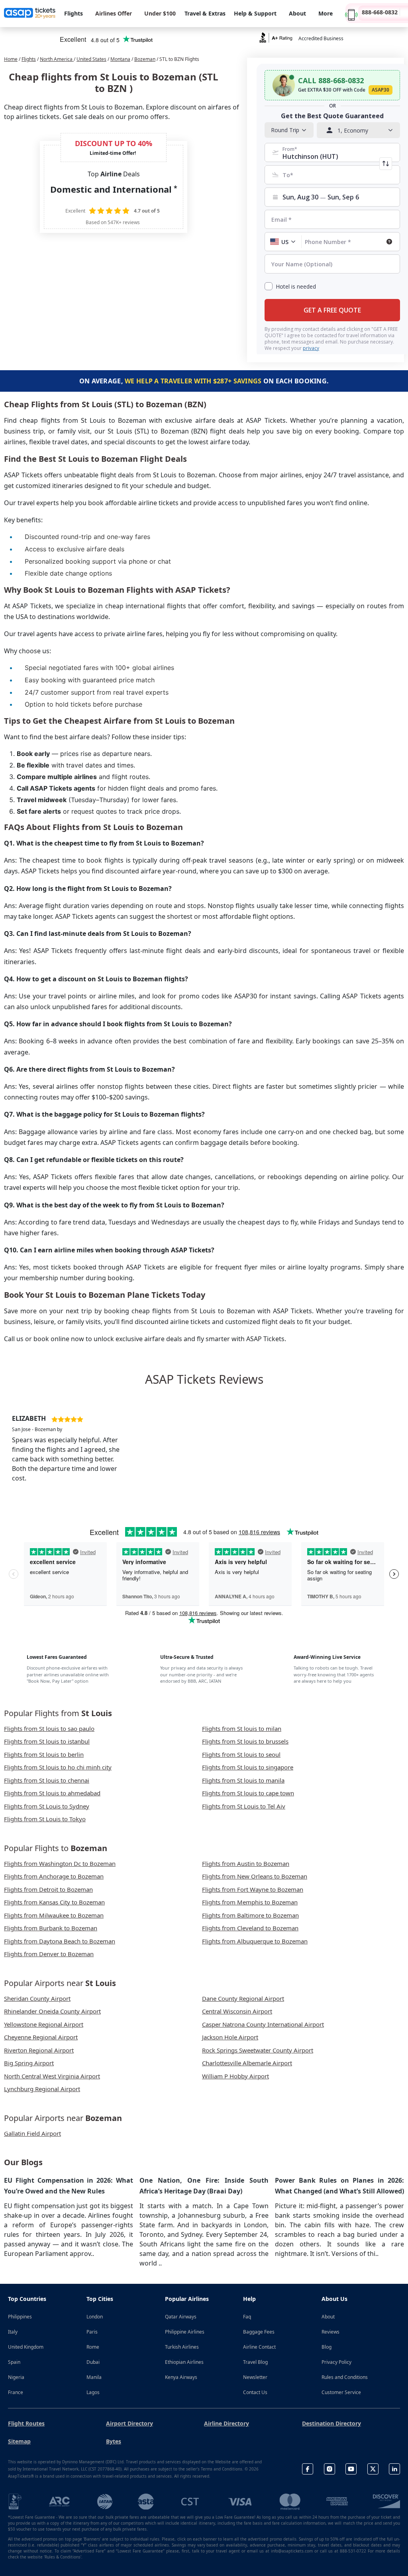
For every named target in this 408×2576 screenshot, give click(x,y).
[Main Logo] (30, 14)
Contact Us (255, 2392)
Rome (93, 2347)
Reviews (331, 2332)
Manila (94, 2377)
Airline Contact (259, 2347)
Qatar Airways (181, 2317)
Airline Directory (227, 2423)
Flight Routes (26, 2423)
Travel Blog (255, 2362)
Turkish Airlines (182, 2347)
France (16, 2392)
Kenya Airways (181, 2377)
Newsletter (255, 2377)
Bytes (114, 2441)
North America (57, 59)
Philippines (20, 2317)
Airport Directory (129, 2423)
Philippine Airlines (185, 2332)
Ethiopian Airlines (184, 2362)
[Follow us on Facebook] (308, 2469)
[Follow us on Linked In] (394, 2469)
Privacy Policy (336, 2362)
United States (91, 59)
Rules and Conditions (345, 2377)
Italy (13, 2332)
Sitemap (19, 2441)
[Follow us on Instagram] (330, 2469)
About (328, 2317)
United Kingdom (26, 2347)
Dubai (93, 2362)
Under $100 (160, 13)
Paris (92, 2332)
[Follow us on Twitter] (373, 2469)
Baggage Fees (259, 2332)
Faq (247, 2317)
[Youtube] (351, 2469)
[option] (71, 1445)
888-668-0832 (380, 12)
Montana (120, 59)
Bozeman (145, 59)
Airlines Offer (114, 13)
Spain (14, 2362)
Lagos (93, 2392)
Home (11, 59)
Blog (327, 2347)
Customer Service (341, 2392)
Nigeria (16, 2377)
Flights (29, 59)
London (95, 2317)
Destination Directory (331, 2423)
